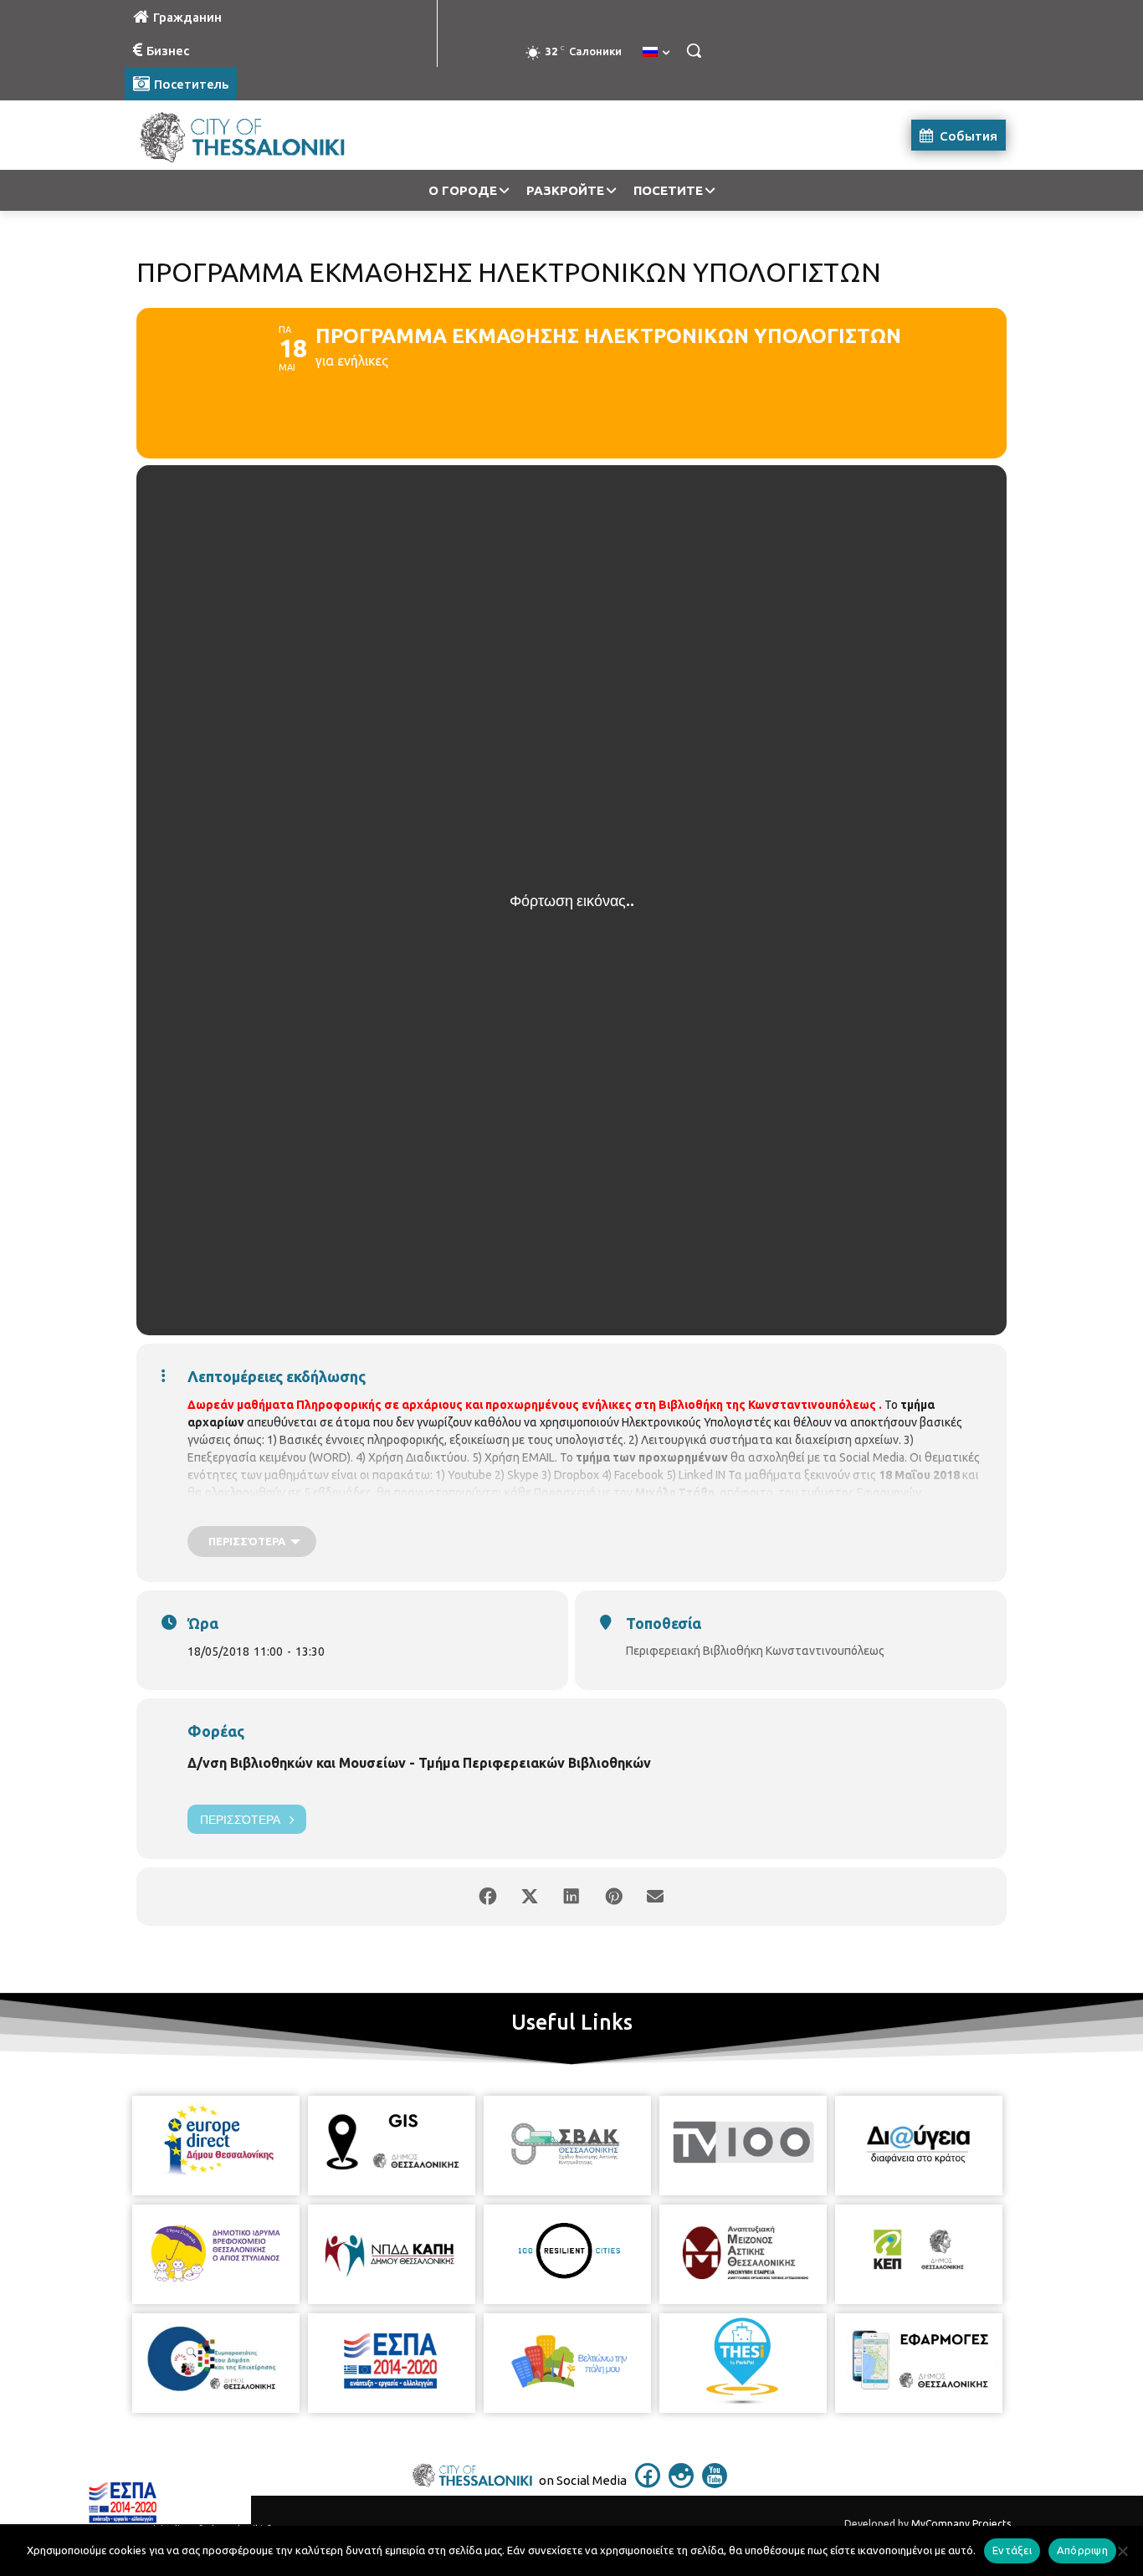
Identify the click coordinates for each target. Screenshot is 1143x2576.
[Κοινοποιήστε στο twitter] (530, 1897)
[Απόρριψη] (1122, 2551)
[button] (694, 50)
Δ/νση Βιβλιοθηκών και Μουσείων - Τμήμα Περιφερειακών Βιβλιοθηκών (419, 1763)
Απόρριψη (1082, 2550)
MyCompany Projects (961, 2524)
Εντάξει (1012, 2550)
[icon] (648, 2483)
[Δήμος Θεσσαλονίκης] (259, 135)
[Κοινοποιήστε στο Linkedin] (571, 1897)
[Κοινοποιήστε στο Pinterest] (613, 1897)
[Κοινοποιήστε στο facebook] (488, 1897)
